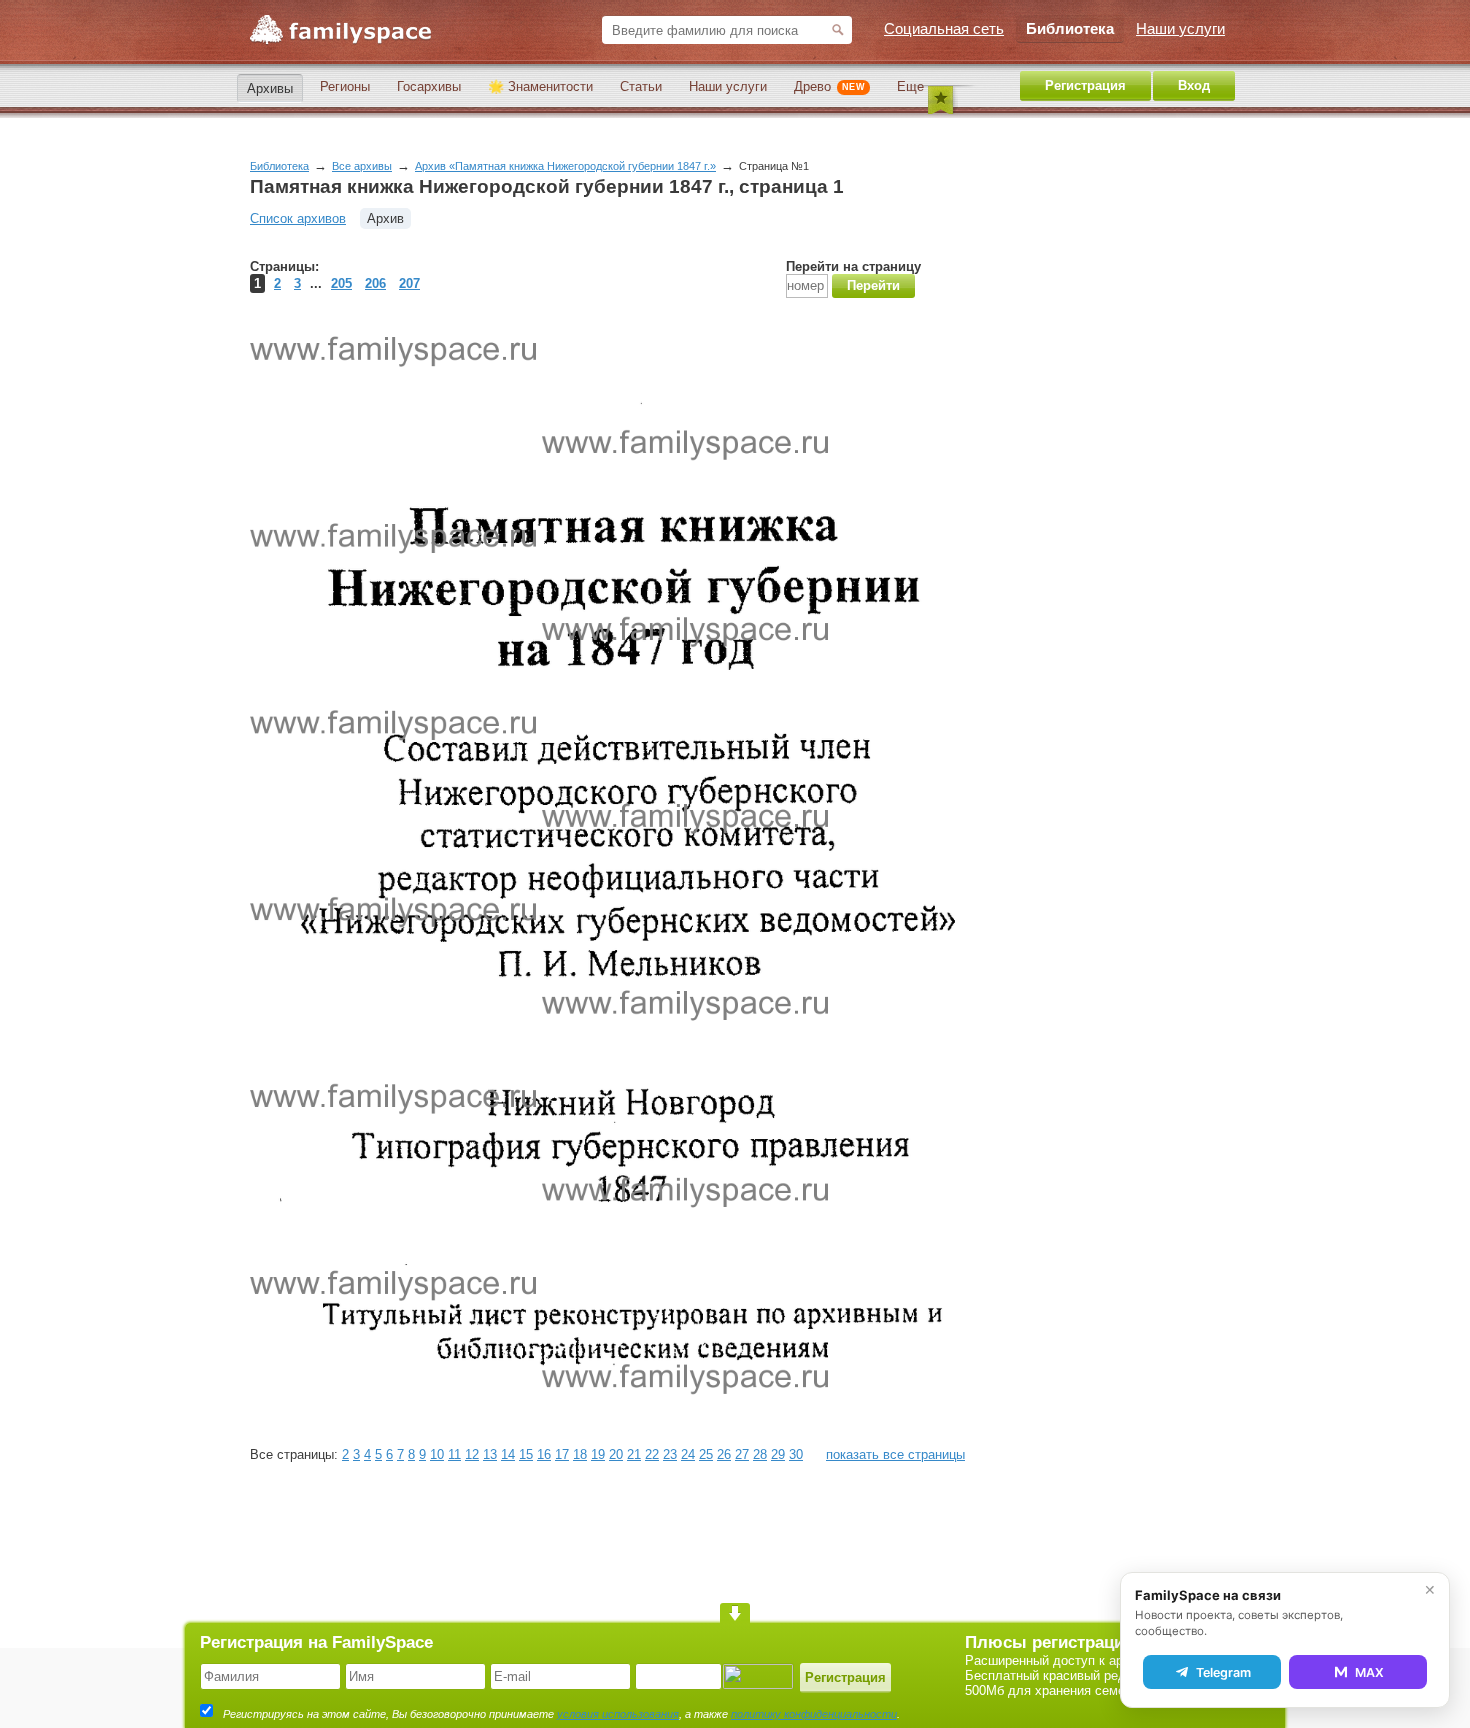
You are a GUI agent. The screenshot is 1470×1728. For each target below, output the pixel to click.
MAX (1369, 1672)
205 (341, 283)
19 (598, 1454)
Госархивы (429, 86)
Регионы (345, 86)
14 (508, 1454)
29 (778, 1454)
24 (688, 1454)
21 (634, 1454)
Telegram (1223, 1672)
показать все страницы (895, 1454)
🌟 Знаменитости (540, 86)
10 (437, 1454)
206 (375, 283)
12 (472, 1454)
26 (724, 1454)
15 (526, 1454)
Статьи (641, 86)
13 (490, 1454)
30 (796, 1454)
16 (544, 1454)
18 (580, 1454)
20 (616, 1454)
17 (562, 1454)
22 (652, 1454)
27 (742, 1454)
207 (409, 283)
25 (706, 1454)
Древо (829, 86)
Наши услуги (728, 86)
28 (760, 1454)
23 (670, 1454)
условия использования (618, 1714)
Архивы (270, 88)
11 (454, 1454)
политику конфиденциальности (814, 1714)
